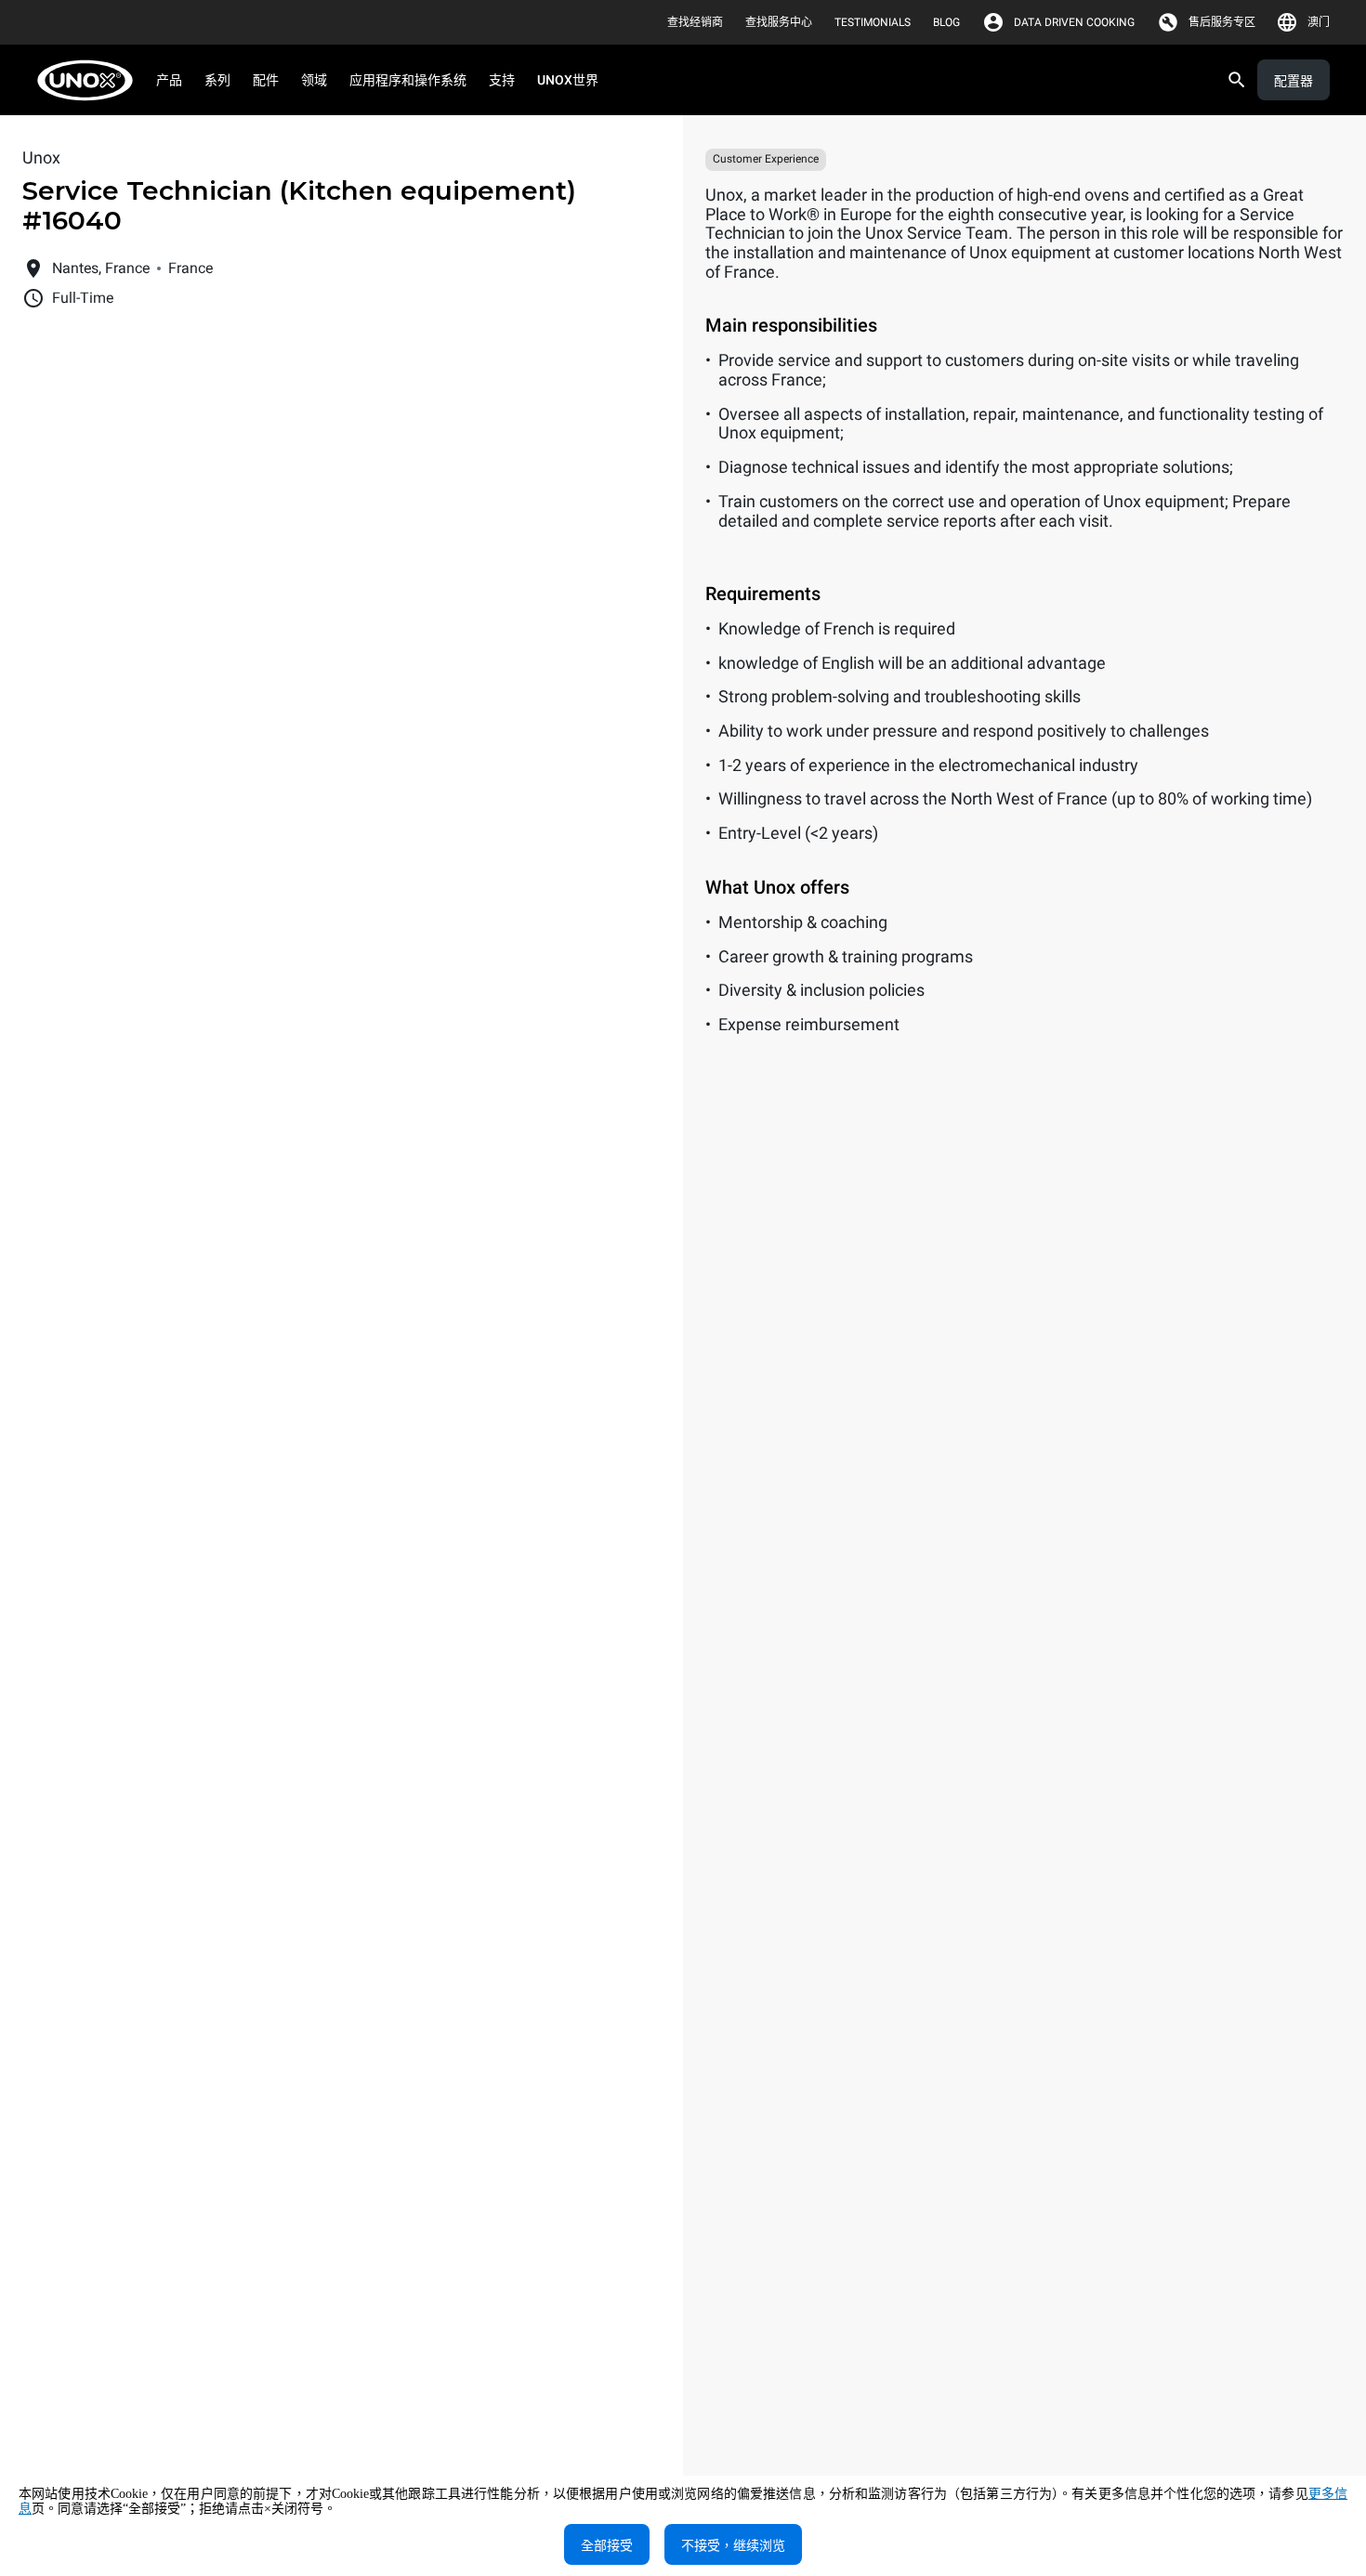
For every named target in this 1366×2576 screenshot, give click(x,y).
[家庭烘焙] (91, 80)
